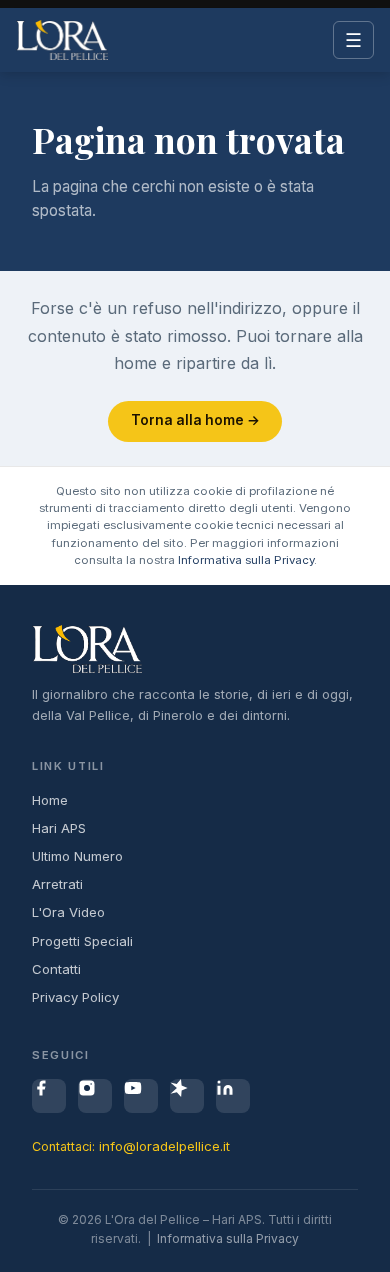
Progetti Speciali (82, 941)
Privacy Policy (75, 997)
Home (50, 800)
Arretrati (57, 884)
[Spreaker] (187, 1096)
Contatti (56, 969)
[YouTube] (141, 1096)
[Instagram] (95, 1096)
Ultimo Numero (77, 856)
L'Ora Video (68, 912)
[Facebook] (49, 1096)
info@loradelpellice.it (164, 1146)
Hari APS (59, 828)
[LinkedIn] (233, 1096)
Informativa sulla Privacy (246, 560)
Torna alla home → (195, 420)
